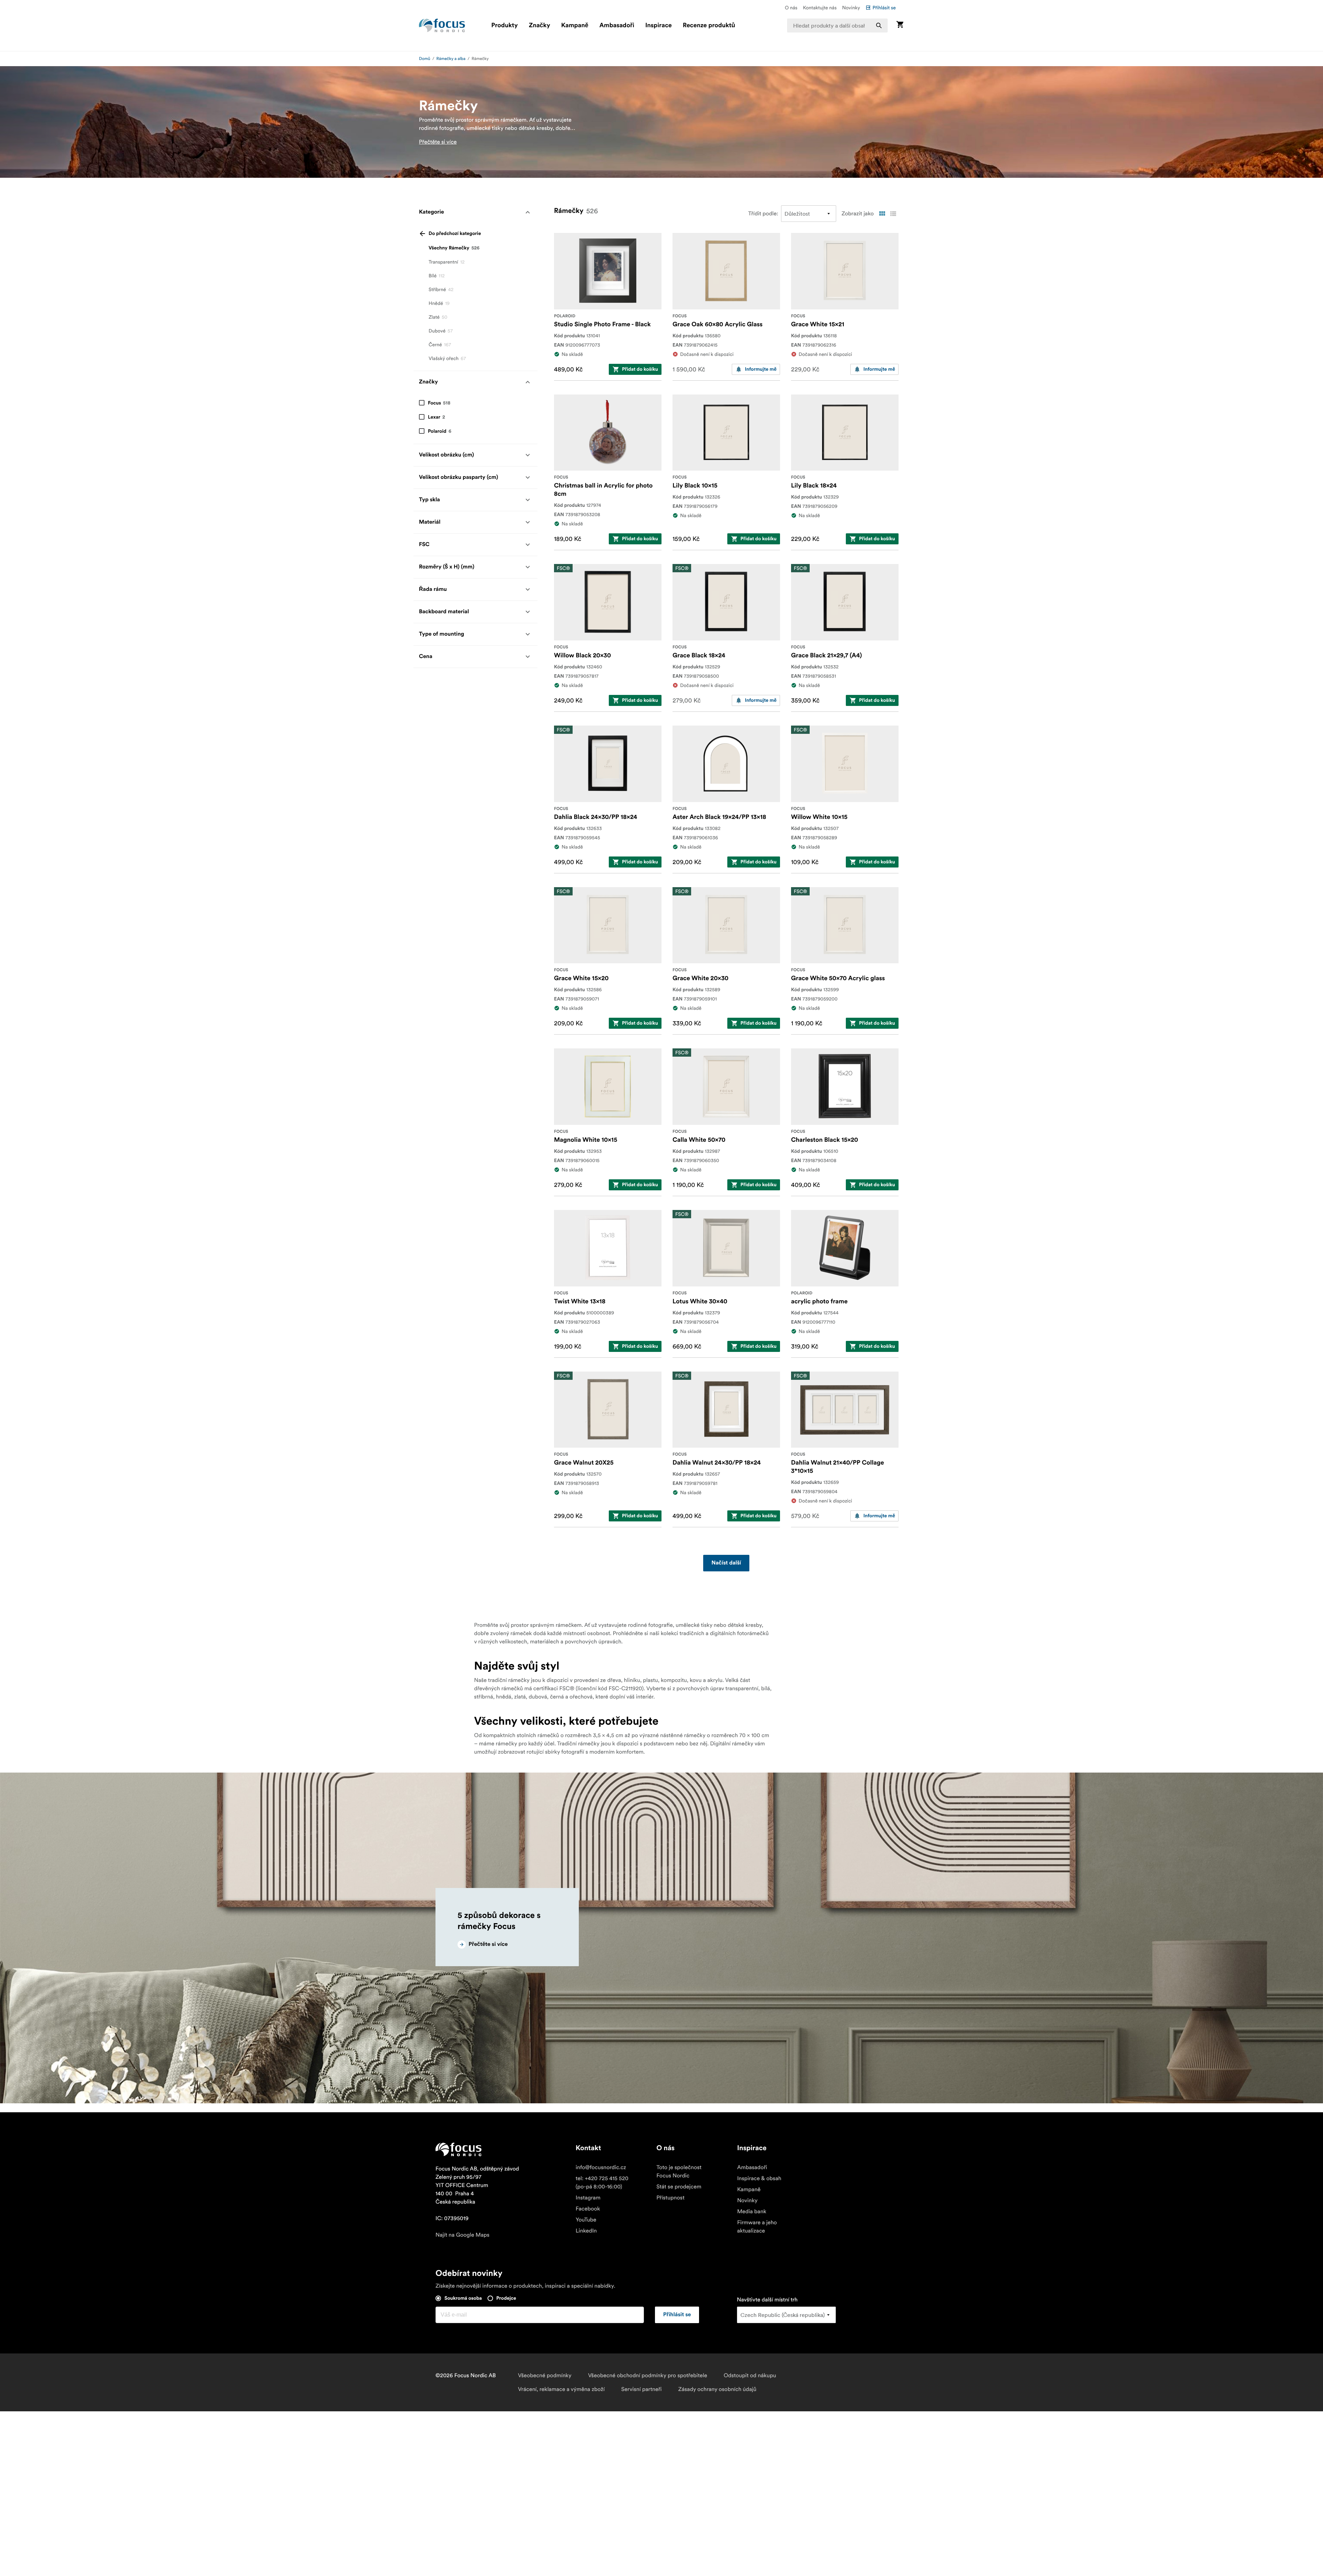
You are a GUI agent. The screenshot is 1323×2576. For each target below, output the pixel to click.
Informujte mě (761, 369)
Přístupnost (670, 2198)
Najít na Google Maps (463, 2235)
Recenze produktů (709, 25)
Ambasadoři (617, 25)
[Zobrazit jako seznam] (893, 214)
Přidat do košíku (640, 369)
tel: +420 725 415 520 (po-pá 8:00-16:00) (602, 2183)
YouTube (586, 2220)
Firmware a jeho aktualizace (757, 2227)
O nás (791, 8)
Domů (425, 59)
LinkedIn (586, 2231)
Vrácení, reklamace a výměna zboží (561, 2389)
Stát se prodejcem (679, 2187)
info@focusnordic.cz (601, 2167)
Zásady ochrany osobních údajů (717, 2389)
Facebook (588, 2209)
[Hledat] (879, 25)
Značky (540, 25)
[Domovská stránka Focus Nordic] (442, 25)
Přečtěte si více (438, 142)
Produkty (505, 25)
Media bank (752, 2211)
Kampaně (575, 25)
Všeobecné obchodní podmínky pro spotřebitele (648, 2375)
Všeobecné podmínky (545, 2375)
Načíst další (726, 1563)
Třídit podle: (763, 214)
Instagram (588, 2198)
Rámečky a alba (451, 59)
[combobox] (838, 25)
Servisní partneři (641, 2389)
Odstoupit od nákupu (750, 2375)
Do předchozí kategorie (455, 234)
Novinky (851, 8)
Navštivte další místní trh (767, 2300)
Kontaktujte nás (820, 8)
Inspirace (659, 25)
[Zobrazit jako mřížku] (882, 214)
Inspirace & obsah (759, 2178)
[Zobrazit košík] (900, 25)
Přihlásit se (884, 8)
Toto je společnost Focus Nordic (679, 2172)
